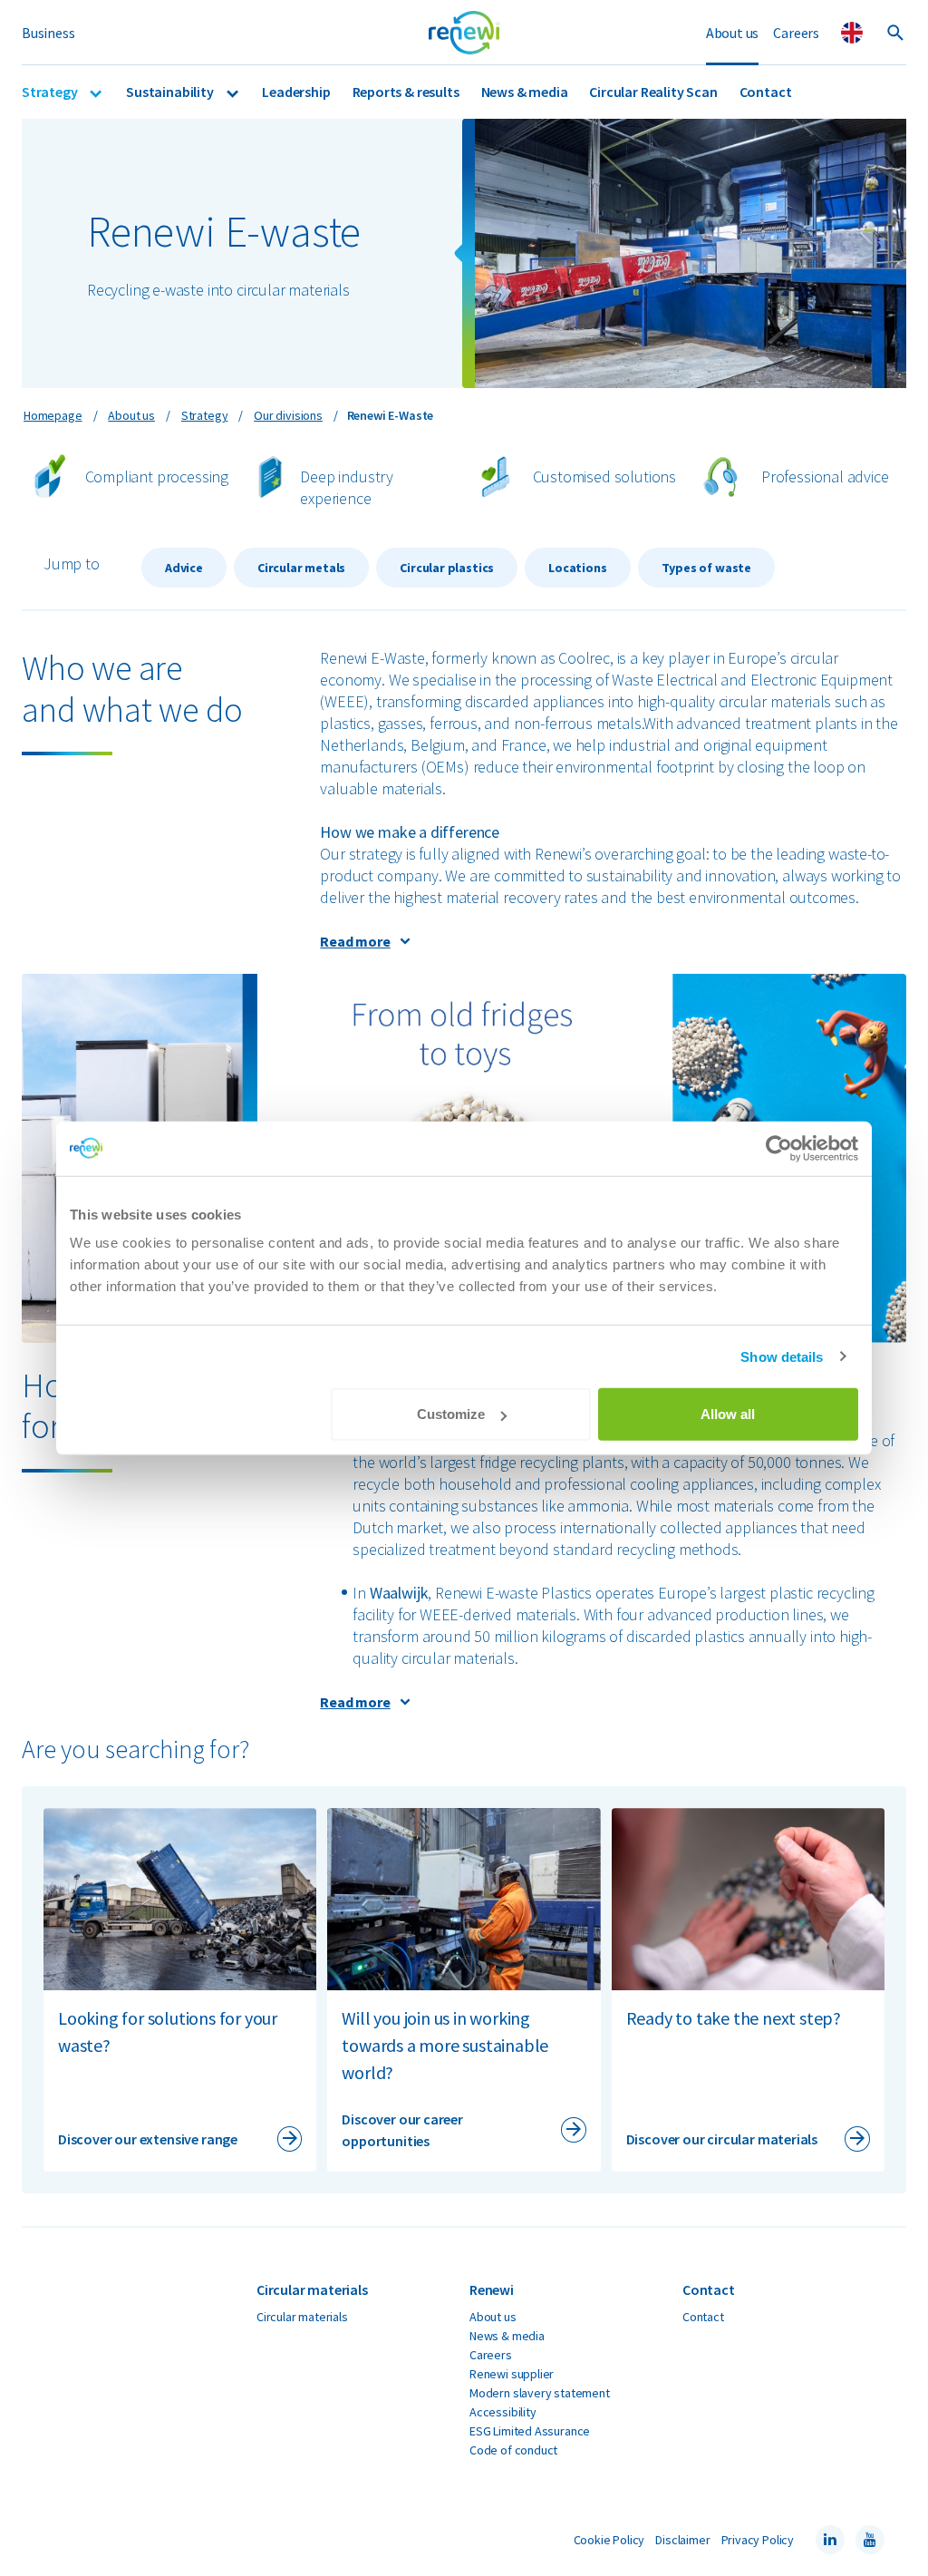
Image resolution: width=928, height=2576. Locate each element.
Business (48, 33)
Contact (766, 92)
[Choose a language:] (852, 33)
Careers (796, 33)
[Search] (895, 33)
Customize (451, 1414)
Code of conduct (513, 2450)
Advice (184, 568)
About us (733, 33)
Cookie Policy (609, 2540)
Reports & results (406, 92)
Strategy (51, 92)
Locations (577, 568)
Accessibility (503, 2412)
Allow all (728, 1414)
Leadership (296, 92)
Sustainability (171, 92)
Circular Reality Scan (653, 92)
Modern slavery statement (540, 2393)
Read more (355, 941)
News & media (525, 92)
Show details (782, 1356)
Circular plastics (447, 568)
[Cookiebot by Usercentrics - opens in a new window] (779, 1148)
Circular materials (302, 2317)
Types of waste (706, 568)
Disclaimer (682, 2540)
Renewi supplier (512, 2374)
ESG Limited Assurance (530, 2431)
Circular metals (301, 568)
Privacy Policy (758, 2540)
